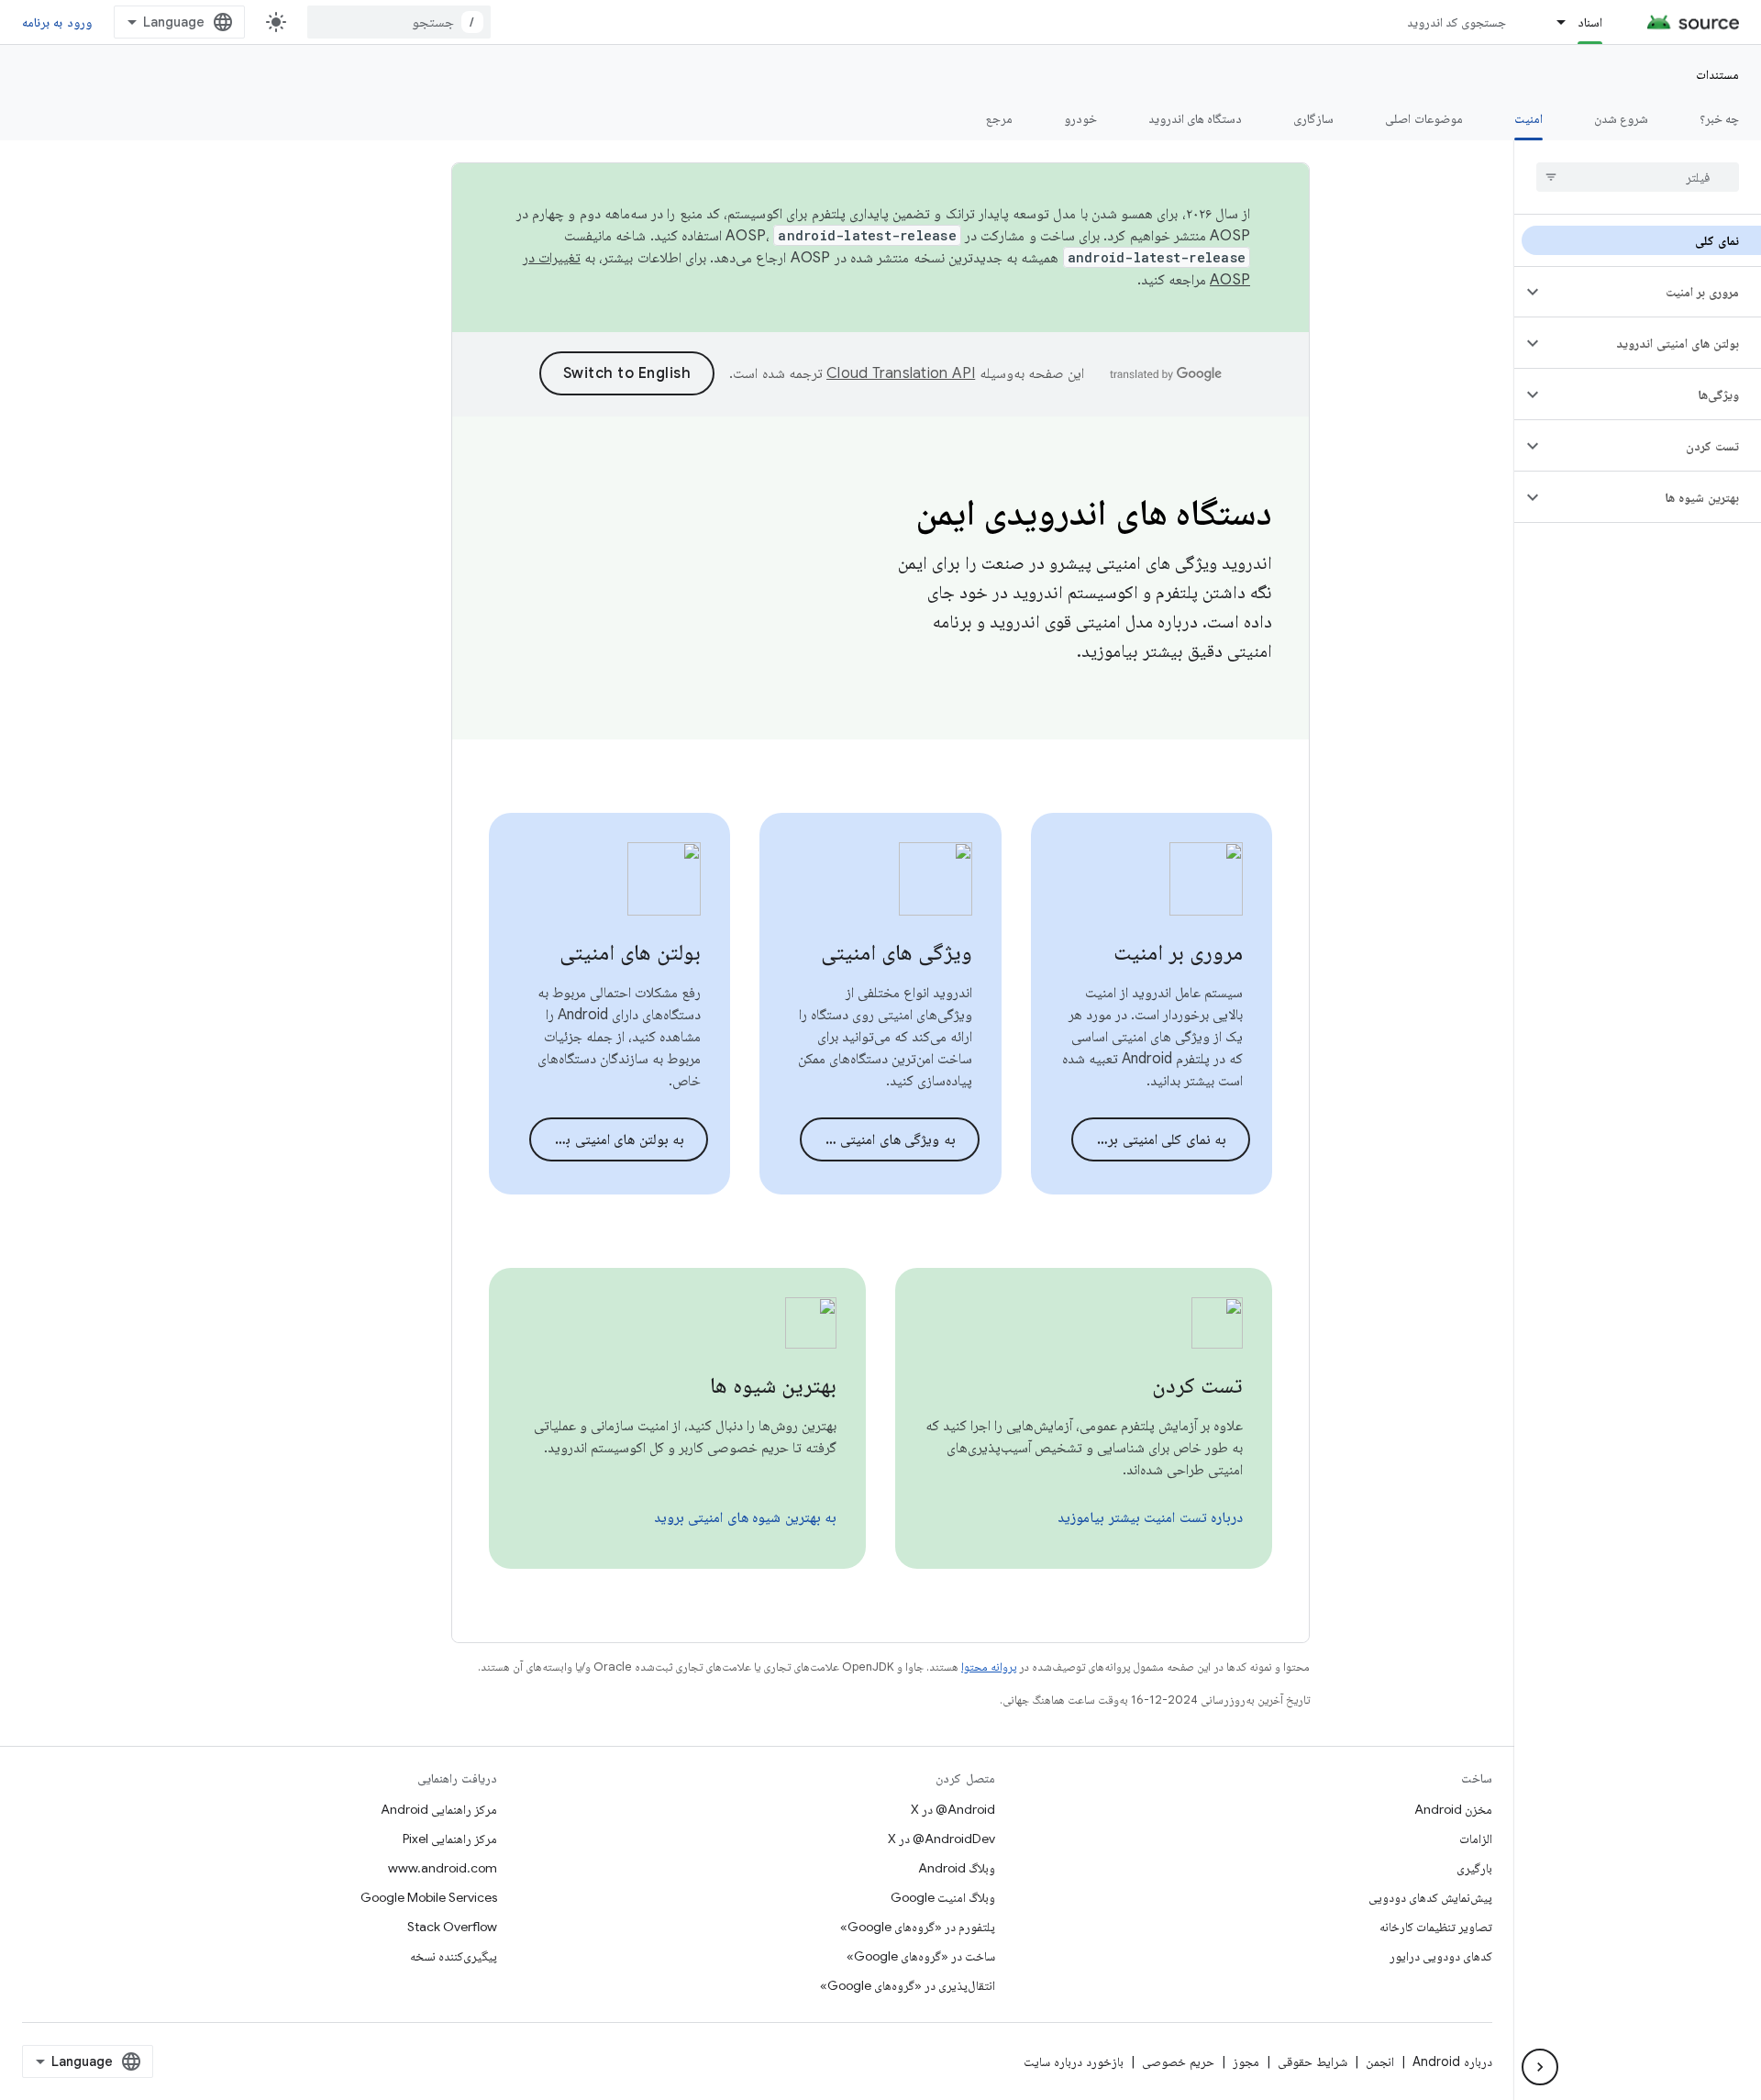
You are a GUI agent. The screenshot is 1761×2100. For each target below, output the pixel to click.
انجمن (1380, 2061)
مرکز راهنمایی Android (439, 1809)
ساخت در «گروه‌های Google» (921, 1956)
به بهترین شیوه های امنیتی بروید (746, 1517)
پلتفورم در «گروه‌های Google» (918, 1927)
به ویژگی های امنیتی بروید (881, 1139)
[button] (1652, 292)
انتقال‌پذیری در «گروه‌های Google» (908, 1985)
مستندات (1717, 74)
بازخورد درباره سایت (1074, 2061)
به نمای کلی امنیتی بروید (1157, 1139)
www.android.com (443, 1868)
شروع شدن (1621, 118)
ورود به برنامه (57, 22)
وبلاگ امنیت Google (943, 1897)
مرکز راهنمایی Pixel (450, 1839)
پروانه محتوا (989, 1667)
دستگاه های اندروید (1196, 118)
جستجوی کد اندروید (1457, 22)
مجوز (1246, 2061)
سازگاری (1313, 118)
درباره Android (1452, 2061)
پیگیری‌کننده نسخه (454, 1956)
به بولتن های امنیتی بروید (612, 1139)
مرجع (999, 118)
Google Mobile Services (429, 1897)
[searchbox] (1638, 177)
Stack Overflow (452, 1927)
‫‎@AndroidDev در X (941, 1839)
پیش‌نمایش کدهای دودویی (1430, 1897)
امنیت (1528, 118)
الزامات (1476, 1839)
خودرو (1080, 118)
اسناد (1590, 22)
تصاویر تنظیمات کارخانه (1436, 1927)
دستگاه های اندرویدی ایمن (1094, 512)
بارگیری (1474, 1868)
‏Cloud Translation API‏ (901, 373)
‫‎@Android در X (953, 1809)
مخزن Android (1453, 1809)
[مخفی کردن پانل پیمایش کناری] (1540, 2067)
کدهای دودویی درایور (1441, 1956)
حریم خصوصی (1178, 2061)
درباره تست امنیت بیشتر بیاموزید (1150, 1517)
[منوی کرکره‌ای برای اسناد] (1553, 22)
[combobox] (399, 22)
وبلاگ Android (957, 1868)
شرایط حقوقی (1312, 2061)
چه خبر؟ (1719, 118)
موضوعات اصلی (1423, 118)
